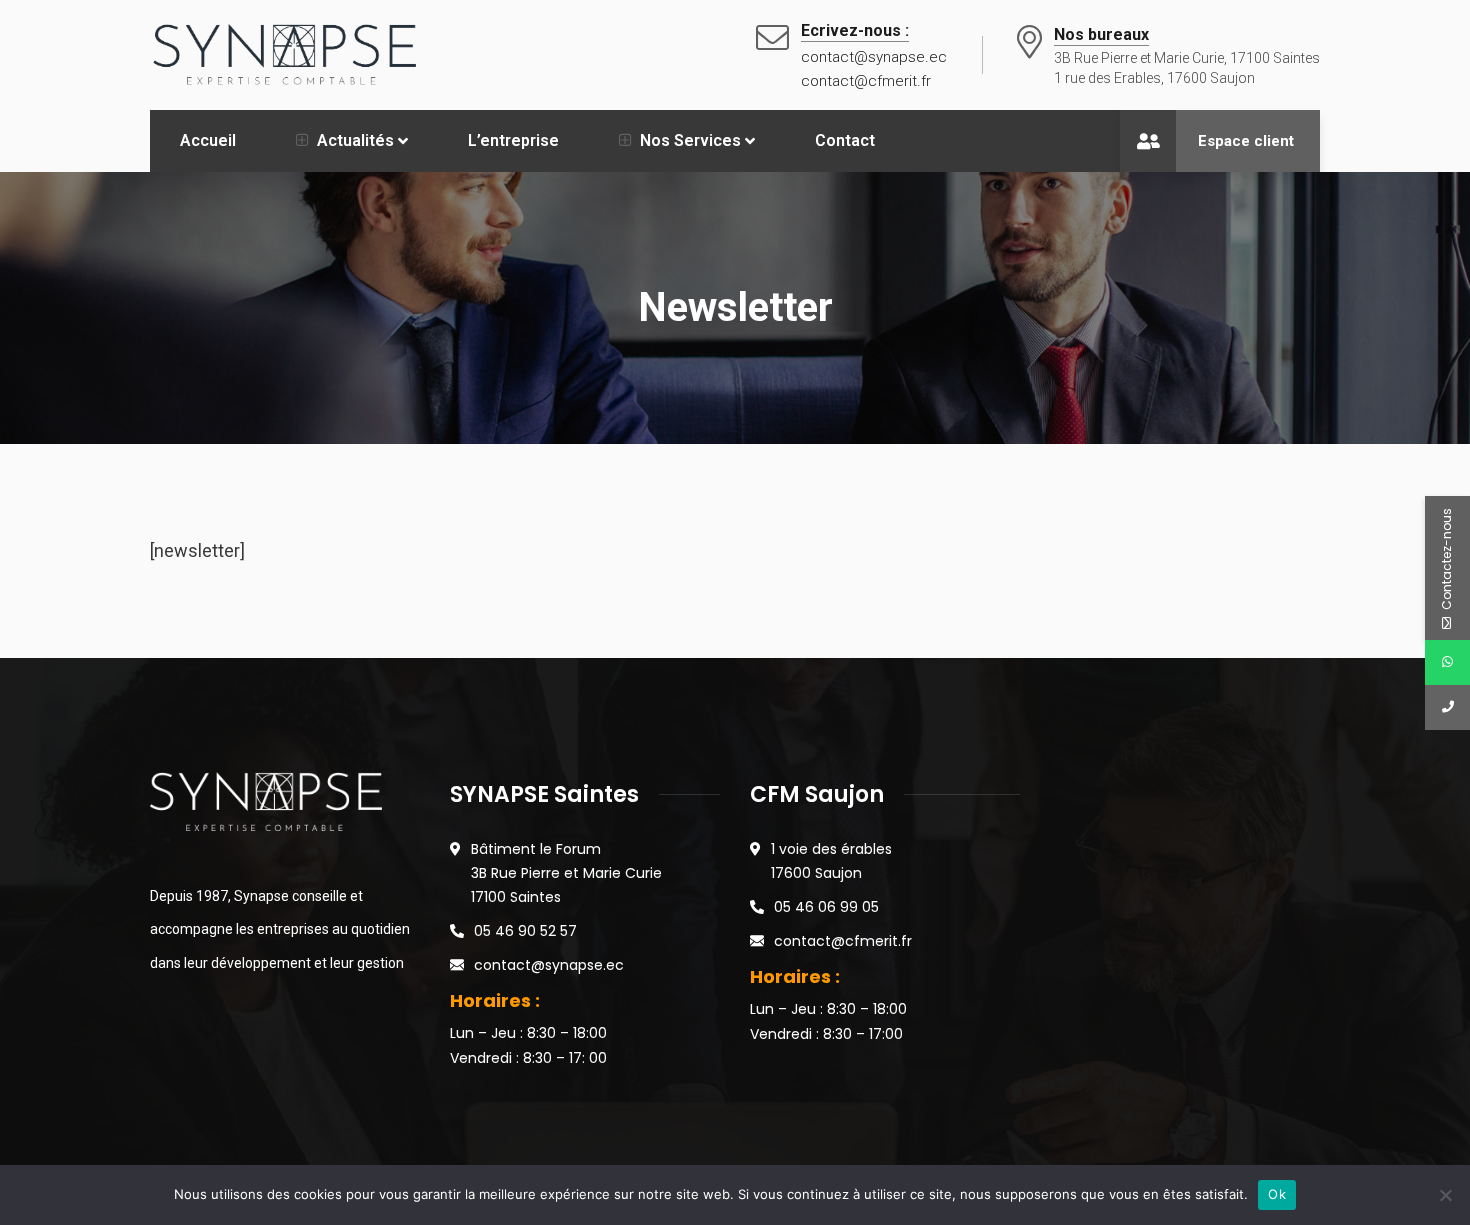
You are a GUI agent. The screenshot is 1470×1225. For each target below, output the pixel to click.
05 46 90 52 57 (525, 931)
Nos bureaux (1101, 34)
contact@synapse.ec (549, 965)
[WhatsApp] (1447, 662)
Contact (845, 140)
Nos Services (690, 140)
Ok (1277, 1194)
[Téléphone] (1447, 707)
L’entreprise (513, 140)
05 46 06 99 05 (826, 907)
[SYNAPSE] (286, 53)
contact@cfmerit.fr (843, 941)
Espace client (1246, 141)
